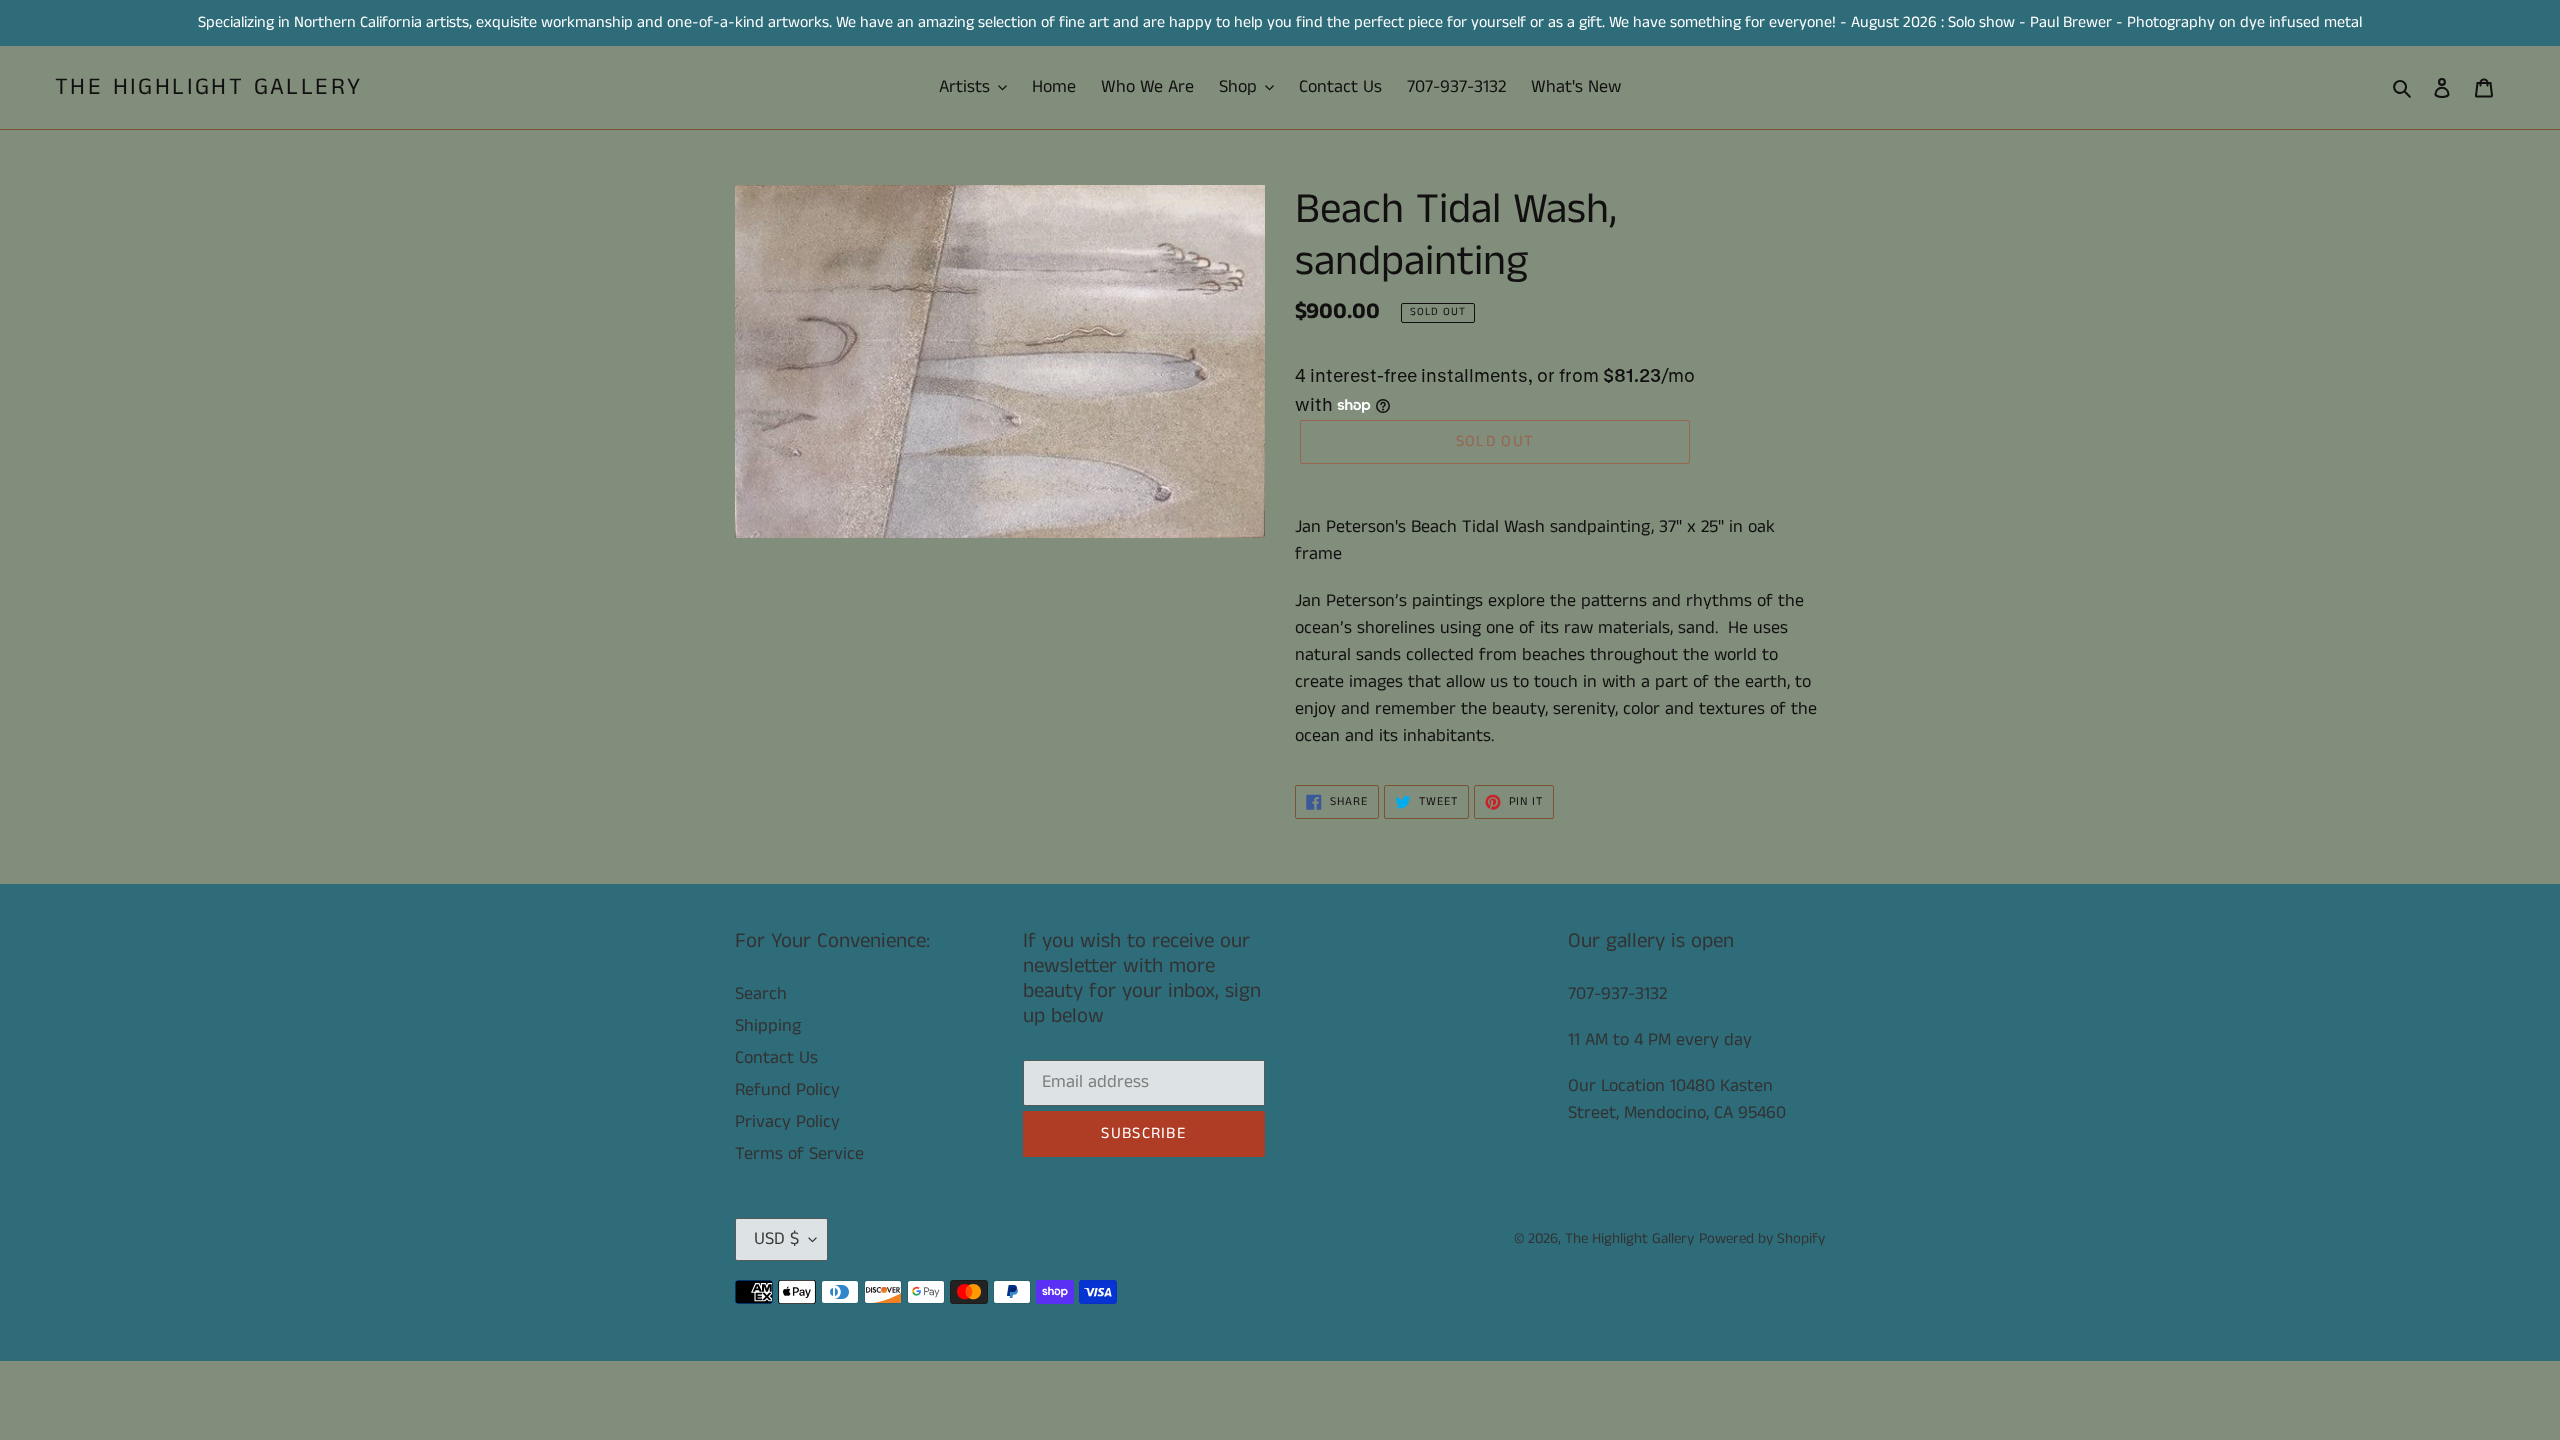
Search (761, 994)
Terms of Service (799, 1154)
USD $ (776, 1239)
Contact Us (776, 1058)
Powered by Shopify (1762, 1238)
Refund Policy (787, 1090)
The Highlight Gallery (208, 87)
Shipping (768, 1026)
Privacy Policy (787, 1122)
